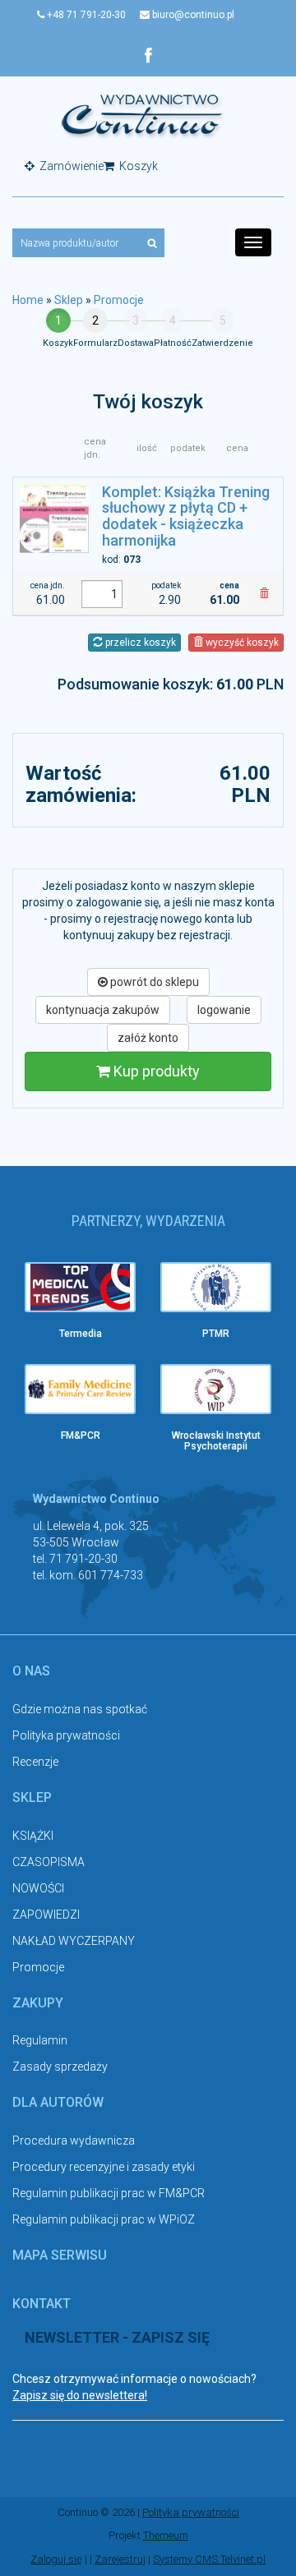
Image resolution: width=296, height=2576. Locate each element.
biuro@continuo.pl (192, 15)
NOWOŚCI (38, 1888)
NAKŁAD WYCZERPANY (74, 1941)
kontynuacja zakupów (103, 1010)
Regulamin (40, 2040)
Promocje (119, 300)
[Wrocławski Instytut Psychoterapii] (216, 1389)
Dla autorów (58, 2102)
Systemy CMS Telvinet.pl (209, 2559)
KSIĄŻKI (33, 1836)
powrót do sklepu (153, 982)
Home (28, 300)
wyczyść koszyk (241, 643)
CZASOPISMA (49, 1862)
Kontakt (42, 2304)
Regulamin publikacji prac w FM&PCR (109, 2193)
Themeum (166, 2535)
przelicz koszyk (139, 643)
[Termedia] (80, 1287)
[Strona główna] (142, 115)
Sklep (69, 300)
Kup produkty (155, 1071)
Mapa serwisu (60, 2255)
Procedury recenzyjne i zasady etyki (104, 2167)
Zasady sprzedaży (60, 2067)
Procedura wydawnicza (74, 2141)
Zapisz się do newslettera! (80, 2395)
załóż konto (148, 1038)
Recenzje (35, 1762)
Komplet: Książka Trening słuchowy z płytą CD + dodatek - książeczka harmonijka (186, 516)
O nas (31, 1671)
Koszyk (137, 166)
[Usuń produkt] (264, 594)
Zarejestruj (120, 2559)
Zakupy (38, 2003)
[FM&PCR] (80, 1389)
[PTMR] (216, 1287)
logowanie (224, 1010)
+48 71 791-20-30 (85, 15)
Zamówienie (70, 166)
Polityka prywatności (66, 1735)
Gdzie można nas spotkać (80, 1709)
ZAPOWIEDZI (46, 1915)
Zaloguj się (56, 2559)
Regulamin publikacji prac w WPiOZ (104, 2219)
